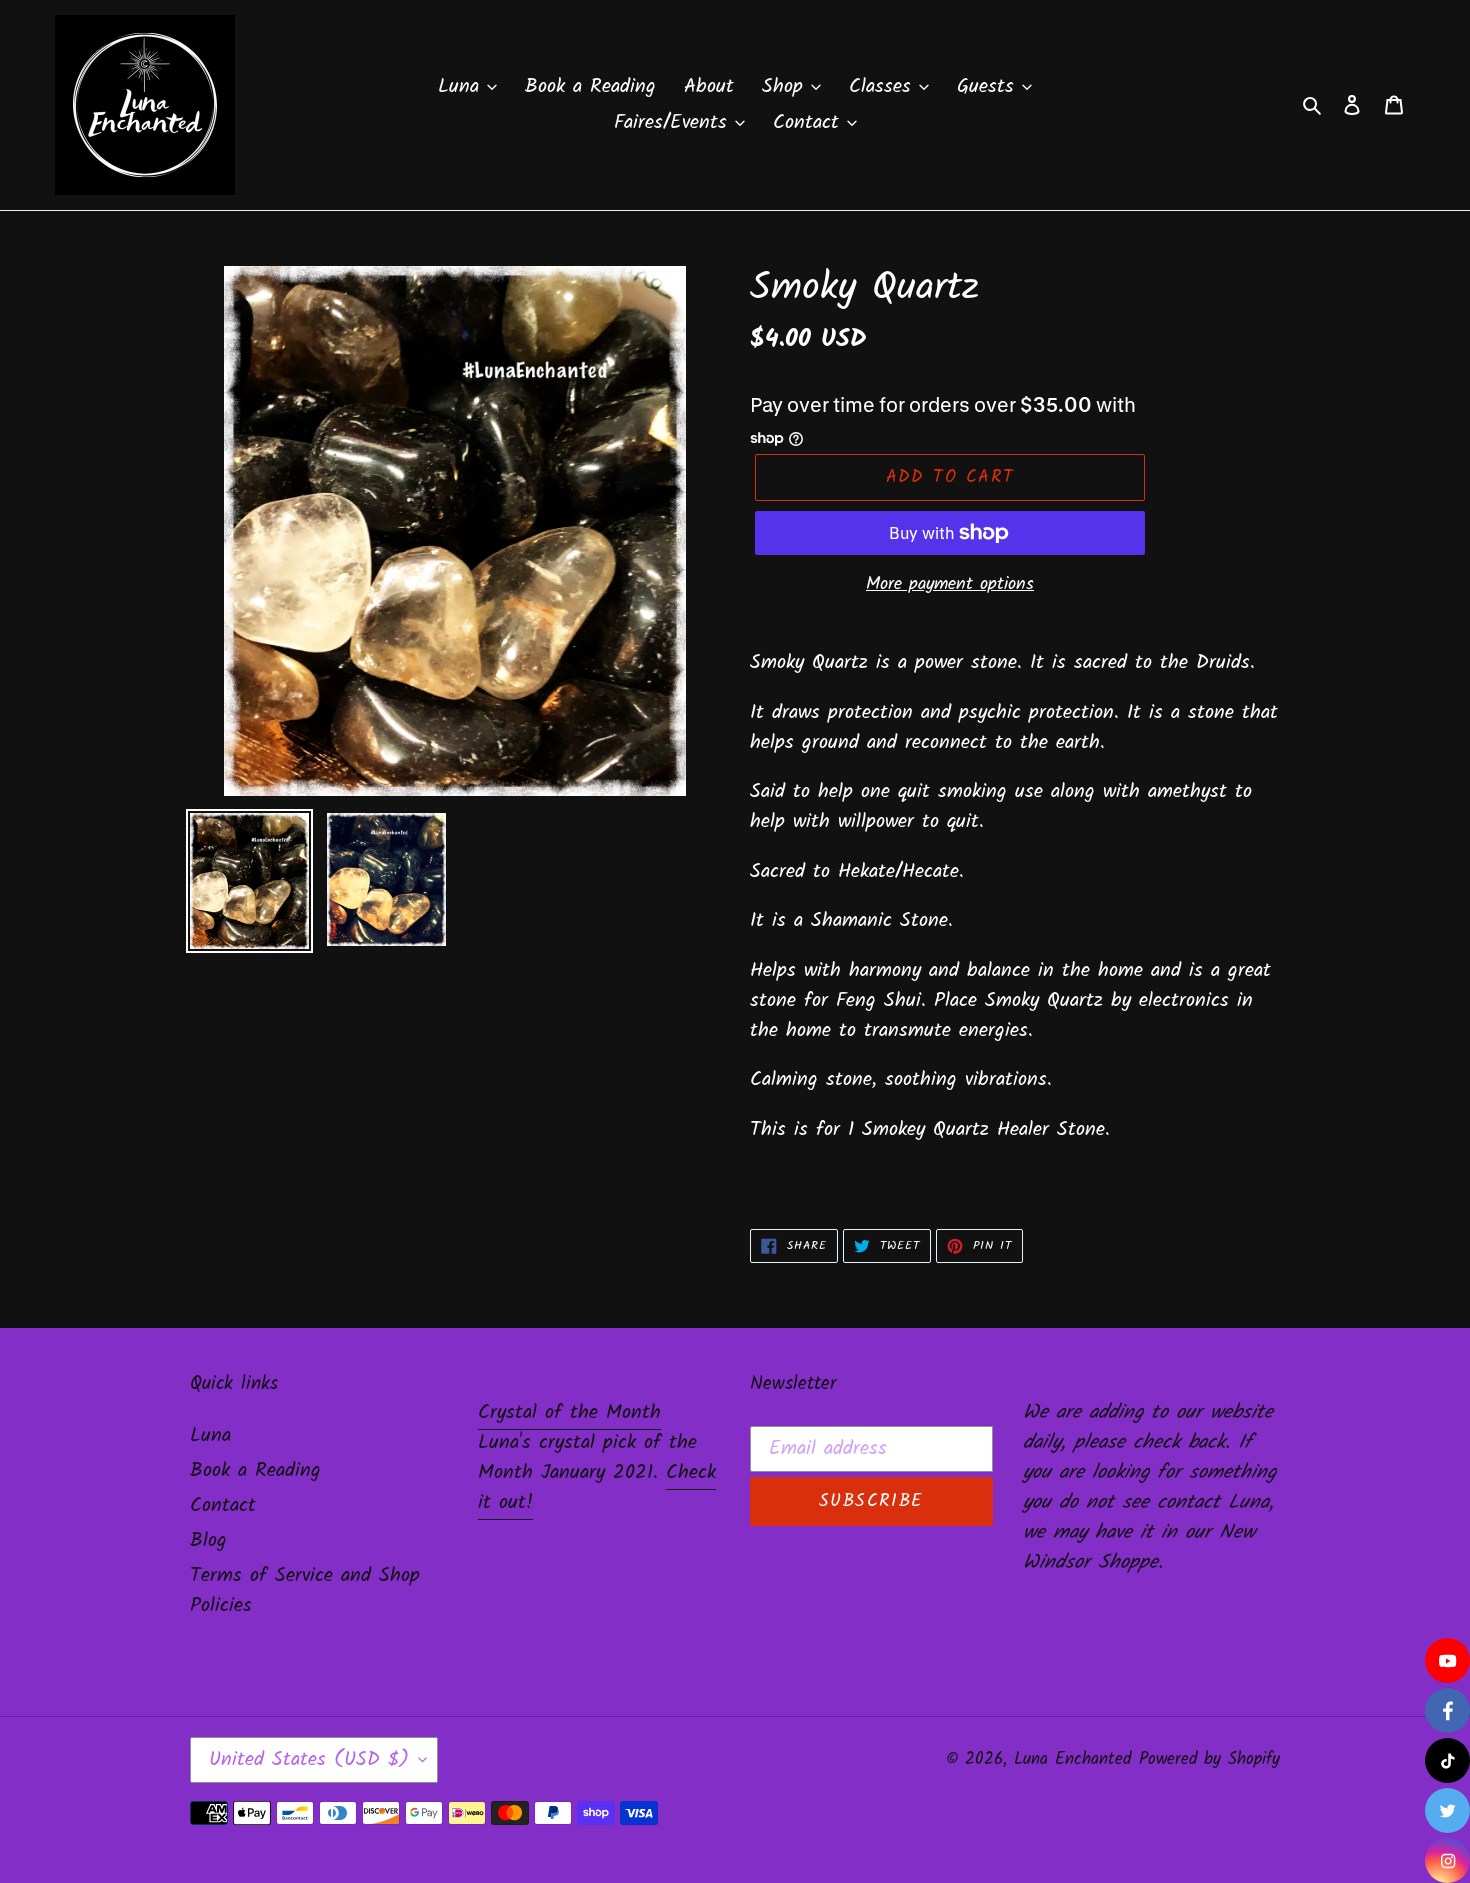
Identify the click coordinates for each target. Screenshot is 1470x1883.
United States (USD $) (309, 1760)
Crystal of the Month (569, 1413)
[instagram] (1447, 1860)
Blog (208, 1541)
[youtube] (1447, 1660)
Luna (210, 1436)
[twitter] (1447, 1810)
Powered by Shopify (1209, 1759)
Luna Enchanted (1072, 1759)
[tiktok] (1447, 1760)
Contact (223, 1506)
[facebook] (1447, 1710)
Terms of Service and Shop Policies (305, 1591)
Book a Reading (255, 1471)
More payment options (950, 584)
